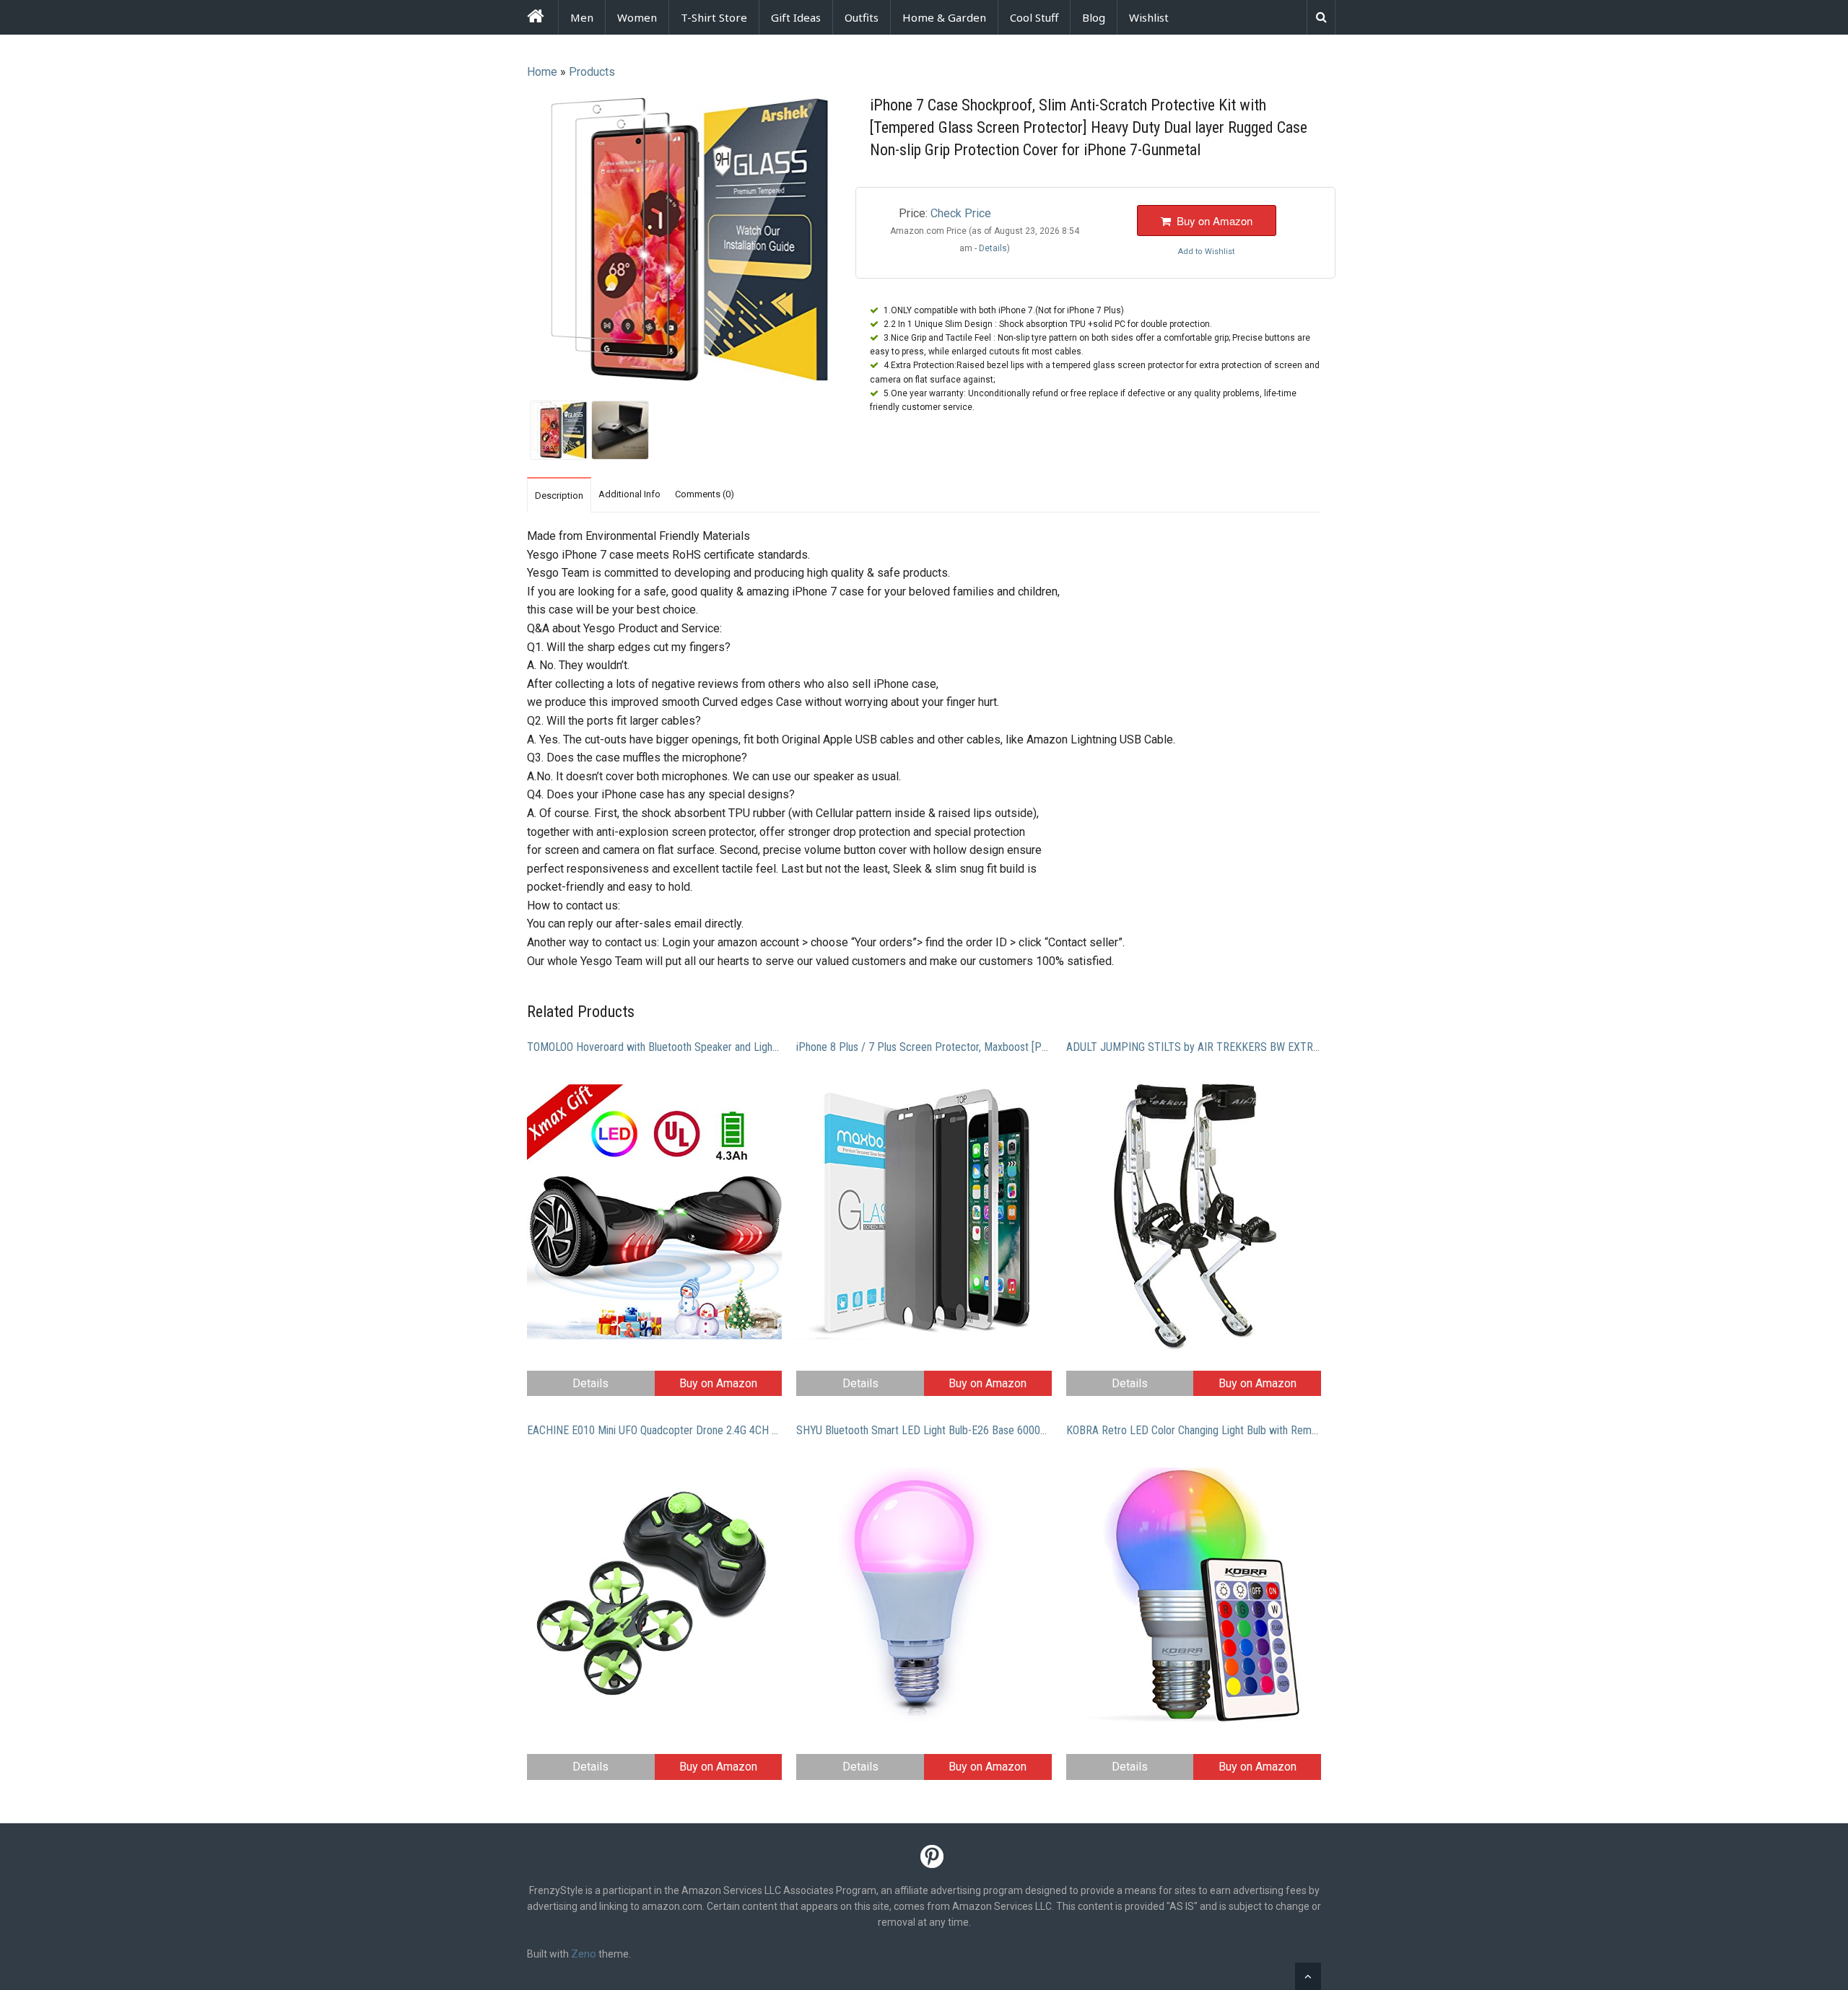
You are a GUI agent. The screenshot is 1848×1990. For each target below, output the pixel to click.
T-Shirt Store (714, 17)
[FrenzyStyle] (535, 18)
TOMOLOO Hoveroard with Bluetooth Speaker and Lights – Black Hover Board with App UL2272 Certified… (654, 1047)
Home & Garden (944, 17)
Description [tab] (559, 496)
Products (592, 72)
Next (860, 241)
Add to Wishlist (1206, 252)
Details (590, 1383)
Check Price (961, 213)
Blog (1094, 17)
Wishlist (1149, 17)
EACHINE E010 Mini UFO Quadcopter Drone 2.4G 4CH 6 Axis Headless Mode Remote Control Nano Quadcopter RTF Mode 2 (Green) (654, 1430)
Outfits (862, 17)
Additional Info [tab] (629, 494)
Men (582, 17)
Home (542, 72)
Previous (508, 241)
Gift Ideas (796, 17)
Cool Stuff (1034, 17)
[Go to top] (1308, 1976)
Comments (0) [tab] (705, 494)
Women (637, 17)
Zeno (584, 1954)
